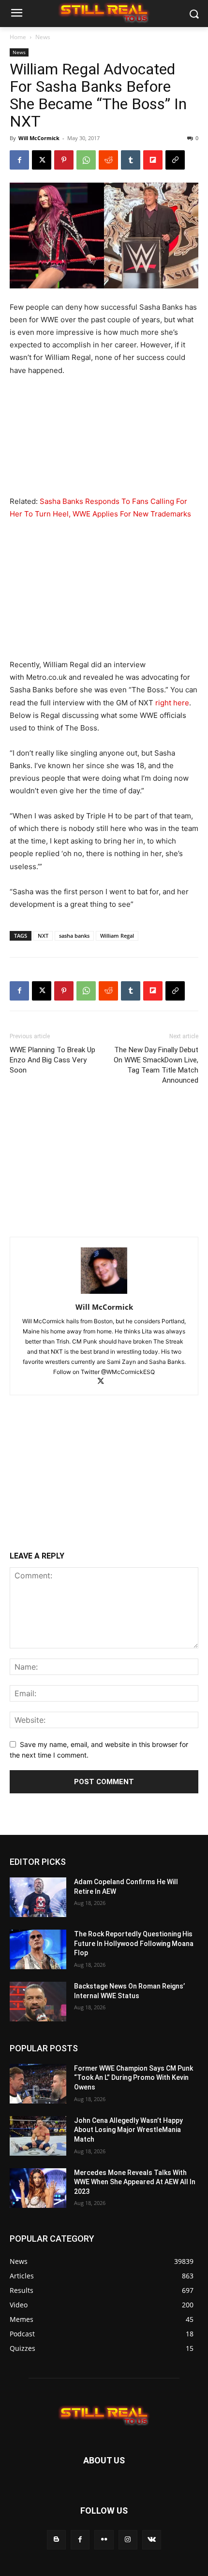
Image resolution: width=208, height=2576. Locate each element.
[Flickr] (104, 2540)
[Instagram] (128, 2540)
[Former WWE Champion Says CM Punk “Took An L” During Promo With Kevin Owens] (38, 2084)
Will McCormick (39, 138)
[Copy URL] (175, 160)
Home (18, 37)
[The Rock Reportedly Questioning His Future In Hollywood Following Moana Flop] (38, 1949)
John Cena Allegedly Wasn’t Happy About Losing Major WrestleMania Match (128, 2130)
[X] (42, 160)
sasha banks (74, 936)
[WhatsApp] (86, 160)
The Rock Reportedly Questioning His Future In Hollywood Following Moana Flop (134, 1943)
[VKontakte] (152, 2540)
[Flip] (153, 160)
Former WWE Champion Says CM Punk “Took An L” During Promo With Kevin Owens (134, 2078)
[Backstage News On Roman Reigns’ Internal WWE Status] (38, 2002)
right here (172, 703)
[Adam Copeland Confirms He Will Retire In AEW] (38, 1897)
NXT (43, 936)
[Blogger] (56, 2540)
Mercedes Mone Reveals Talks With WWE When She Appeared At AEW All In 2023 (135, 2182)
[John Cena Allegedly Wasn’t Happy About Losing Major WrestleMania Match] (38, 2136)
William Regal (117, 936)
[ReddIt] (108, 160)
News (43, 37)
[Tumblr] (131, 160)
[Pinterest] (64, 160)
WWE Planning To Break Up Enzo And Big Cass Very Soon (52, 1060)
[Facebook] (19, 160)
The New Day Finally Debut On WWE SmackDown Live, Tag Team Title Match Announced (156, 1065)
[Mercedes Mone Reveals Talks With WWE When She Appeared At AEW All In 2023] (38, 2188)
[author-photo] (104, 1294)
